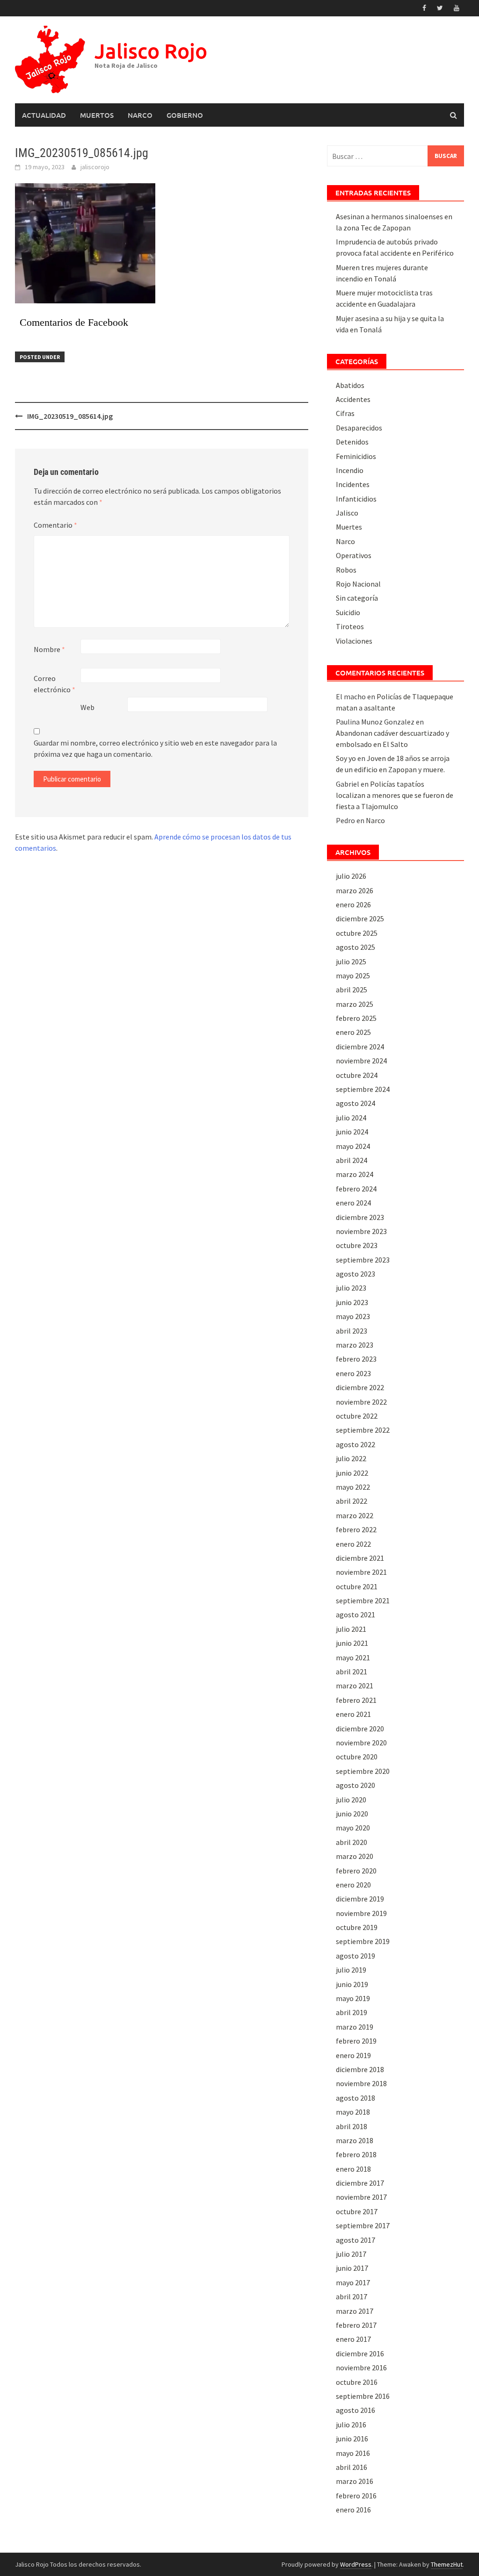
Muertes (349, 527)
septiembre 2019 (363, 1941)
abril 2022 (352, 1501)
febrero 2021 (356, 1700)
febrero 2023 (356, 1359)
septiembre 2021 (363, 1600)
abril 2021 (352, 1672)
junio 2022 (352, 1473)
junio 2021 (352, 1643)
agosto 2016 (356, 2410)
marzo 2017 (355, 2311)
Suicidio (348, 612)
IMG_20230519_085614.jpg (70, 416)
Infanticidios (356, 499)
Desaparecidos (359, 428)
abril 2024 (352, 1160)
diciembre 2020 (360, 1729)
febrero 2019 (356, 2041)
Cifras (345, 413)
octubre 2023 (357, 1245)
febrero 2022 (356, 1529)
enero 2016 (353, 2510)
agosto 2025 (356, 947)
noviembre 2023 (361, 1231)
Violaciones (354, 641)
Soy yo (346, 758)
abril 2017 (352, 2296)
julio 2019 (351, 1970)
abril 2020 (352, 1842)
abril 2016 (352, 2467)
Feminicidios (356, 456)
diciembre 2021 (360, 1558)
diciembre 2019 (360, 1899)
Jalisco (347, 513)
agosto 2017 (356, 2240)
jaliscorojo (95, 167)
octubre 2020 (357, 1757)
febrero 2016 (356, 2496)
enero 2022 (353, 1544)
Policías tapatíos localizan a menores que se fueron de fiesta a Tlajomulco (395, 795)
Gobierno (185, 115)
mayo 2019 (353, 1998)
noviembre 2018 (361, 2083)
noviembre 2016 (361, 2368)
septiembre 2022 (363, 1430)
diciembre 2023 (360, 1217)
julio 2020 (351, 1800)
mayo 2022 (353, 1487)
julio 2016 (351, 2425)
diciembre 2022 (360, 1387)
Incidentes (353, 484)
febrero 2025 (356, 1018)
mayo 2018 (353, 2112)
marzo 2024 (355, 1174)
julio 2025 (351, 962)
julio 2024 (351, 1118)
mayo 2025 (353, 976)
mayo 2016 (353, 2453)
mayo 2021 (353, 1658)
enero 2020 (353, 1885)
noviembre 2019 (361, 1913)
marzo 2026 (355, 890)
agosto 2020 (356, 1785)
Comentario (55, 525)
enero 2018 (353, 2169)
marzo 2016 (355, 2481)
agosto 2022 (356, 1444)
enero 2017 (353, 2339)
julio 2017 (351, 2254)
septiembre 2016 (363, 2396)
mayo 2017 (353, 2282)
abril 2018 (352, 2126)
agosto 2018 (356, 2098)
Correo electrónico (54, 684)
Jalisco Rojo (151, 51)
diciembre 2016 (360, 2354)
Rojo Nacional (358, 584)
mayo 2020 (353, 1828)
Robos (346, 570)
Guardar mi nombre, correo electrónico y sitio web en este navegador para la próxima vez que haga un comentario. (155, 748)
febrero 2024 (356, 1189)
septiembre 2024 (363, 1089)
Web (87, 707)
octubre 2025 (357, 933)
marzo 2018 (355, 2140)
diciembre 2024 (360, 1047)
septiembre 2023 (363, 1260)
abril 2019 (352, 2012)
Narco (140, 115)
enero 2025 (353, 1032)
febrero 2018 (356, 2154)
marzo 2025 (355, 1004)
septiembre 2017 (363, 2225)
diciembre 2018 (360, 2069)
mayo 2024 (353, 1146)
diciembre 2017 (360, 2183)
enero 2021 (353, 1714)
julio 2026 (351, 876)
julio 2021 (351, 1629)
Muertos (97, 115)
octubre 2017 (357, 2211)
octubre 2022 (357, 1416)
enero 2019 (353, 2055)
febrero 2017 (356, 2325)
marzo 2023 (355, 1345)
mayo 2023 (353, 1316)
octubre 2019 (357, 1927)
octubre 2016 (357, 2382)
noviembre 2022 (361, 1402)
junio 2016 (352, 2439)
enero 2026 (353, 904)
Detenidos (352, 442)
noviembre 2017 (361, 2197)
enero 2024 (353, 1203)
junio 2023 (352, 1302)
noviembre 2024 (361, 1061)
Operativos (354, 555)
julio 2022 (351, 1458)
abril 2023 (352, 1331)
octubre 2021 (357, 1586)
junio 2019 (352, 1984)
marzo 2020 (355, 1856)
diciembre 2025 (360, 918)
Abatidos (350, 385)
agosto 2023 (356, 1274)
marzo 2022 (355, 1515)
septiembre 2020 (363, 1771)
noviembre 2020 (361, 1743)
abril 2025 (352, 990)
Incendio (350, 470)
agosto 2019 (356, 1956)
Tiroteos (350, 626)
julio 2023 (351, 1288)
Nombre (49, 649)
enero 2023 (353, 1373)
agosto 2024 (356, 1103)
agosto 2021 (356, 1614)
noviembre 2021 (361, 1572)
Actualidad (44, 115)
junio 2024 (352, 1132)
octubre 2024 (357, 1075)
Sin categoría (357, 598)
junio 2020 (352, 1814)
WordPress (356, 2564)
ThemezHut (447, 2564)
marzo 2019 (355, 2027)
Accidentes (353, 399)
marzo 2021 (355, 1686)
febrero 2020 (356, 1871)
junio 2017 (352, 2268)
